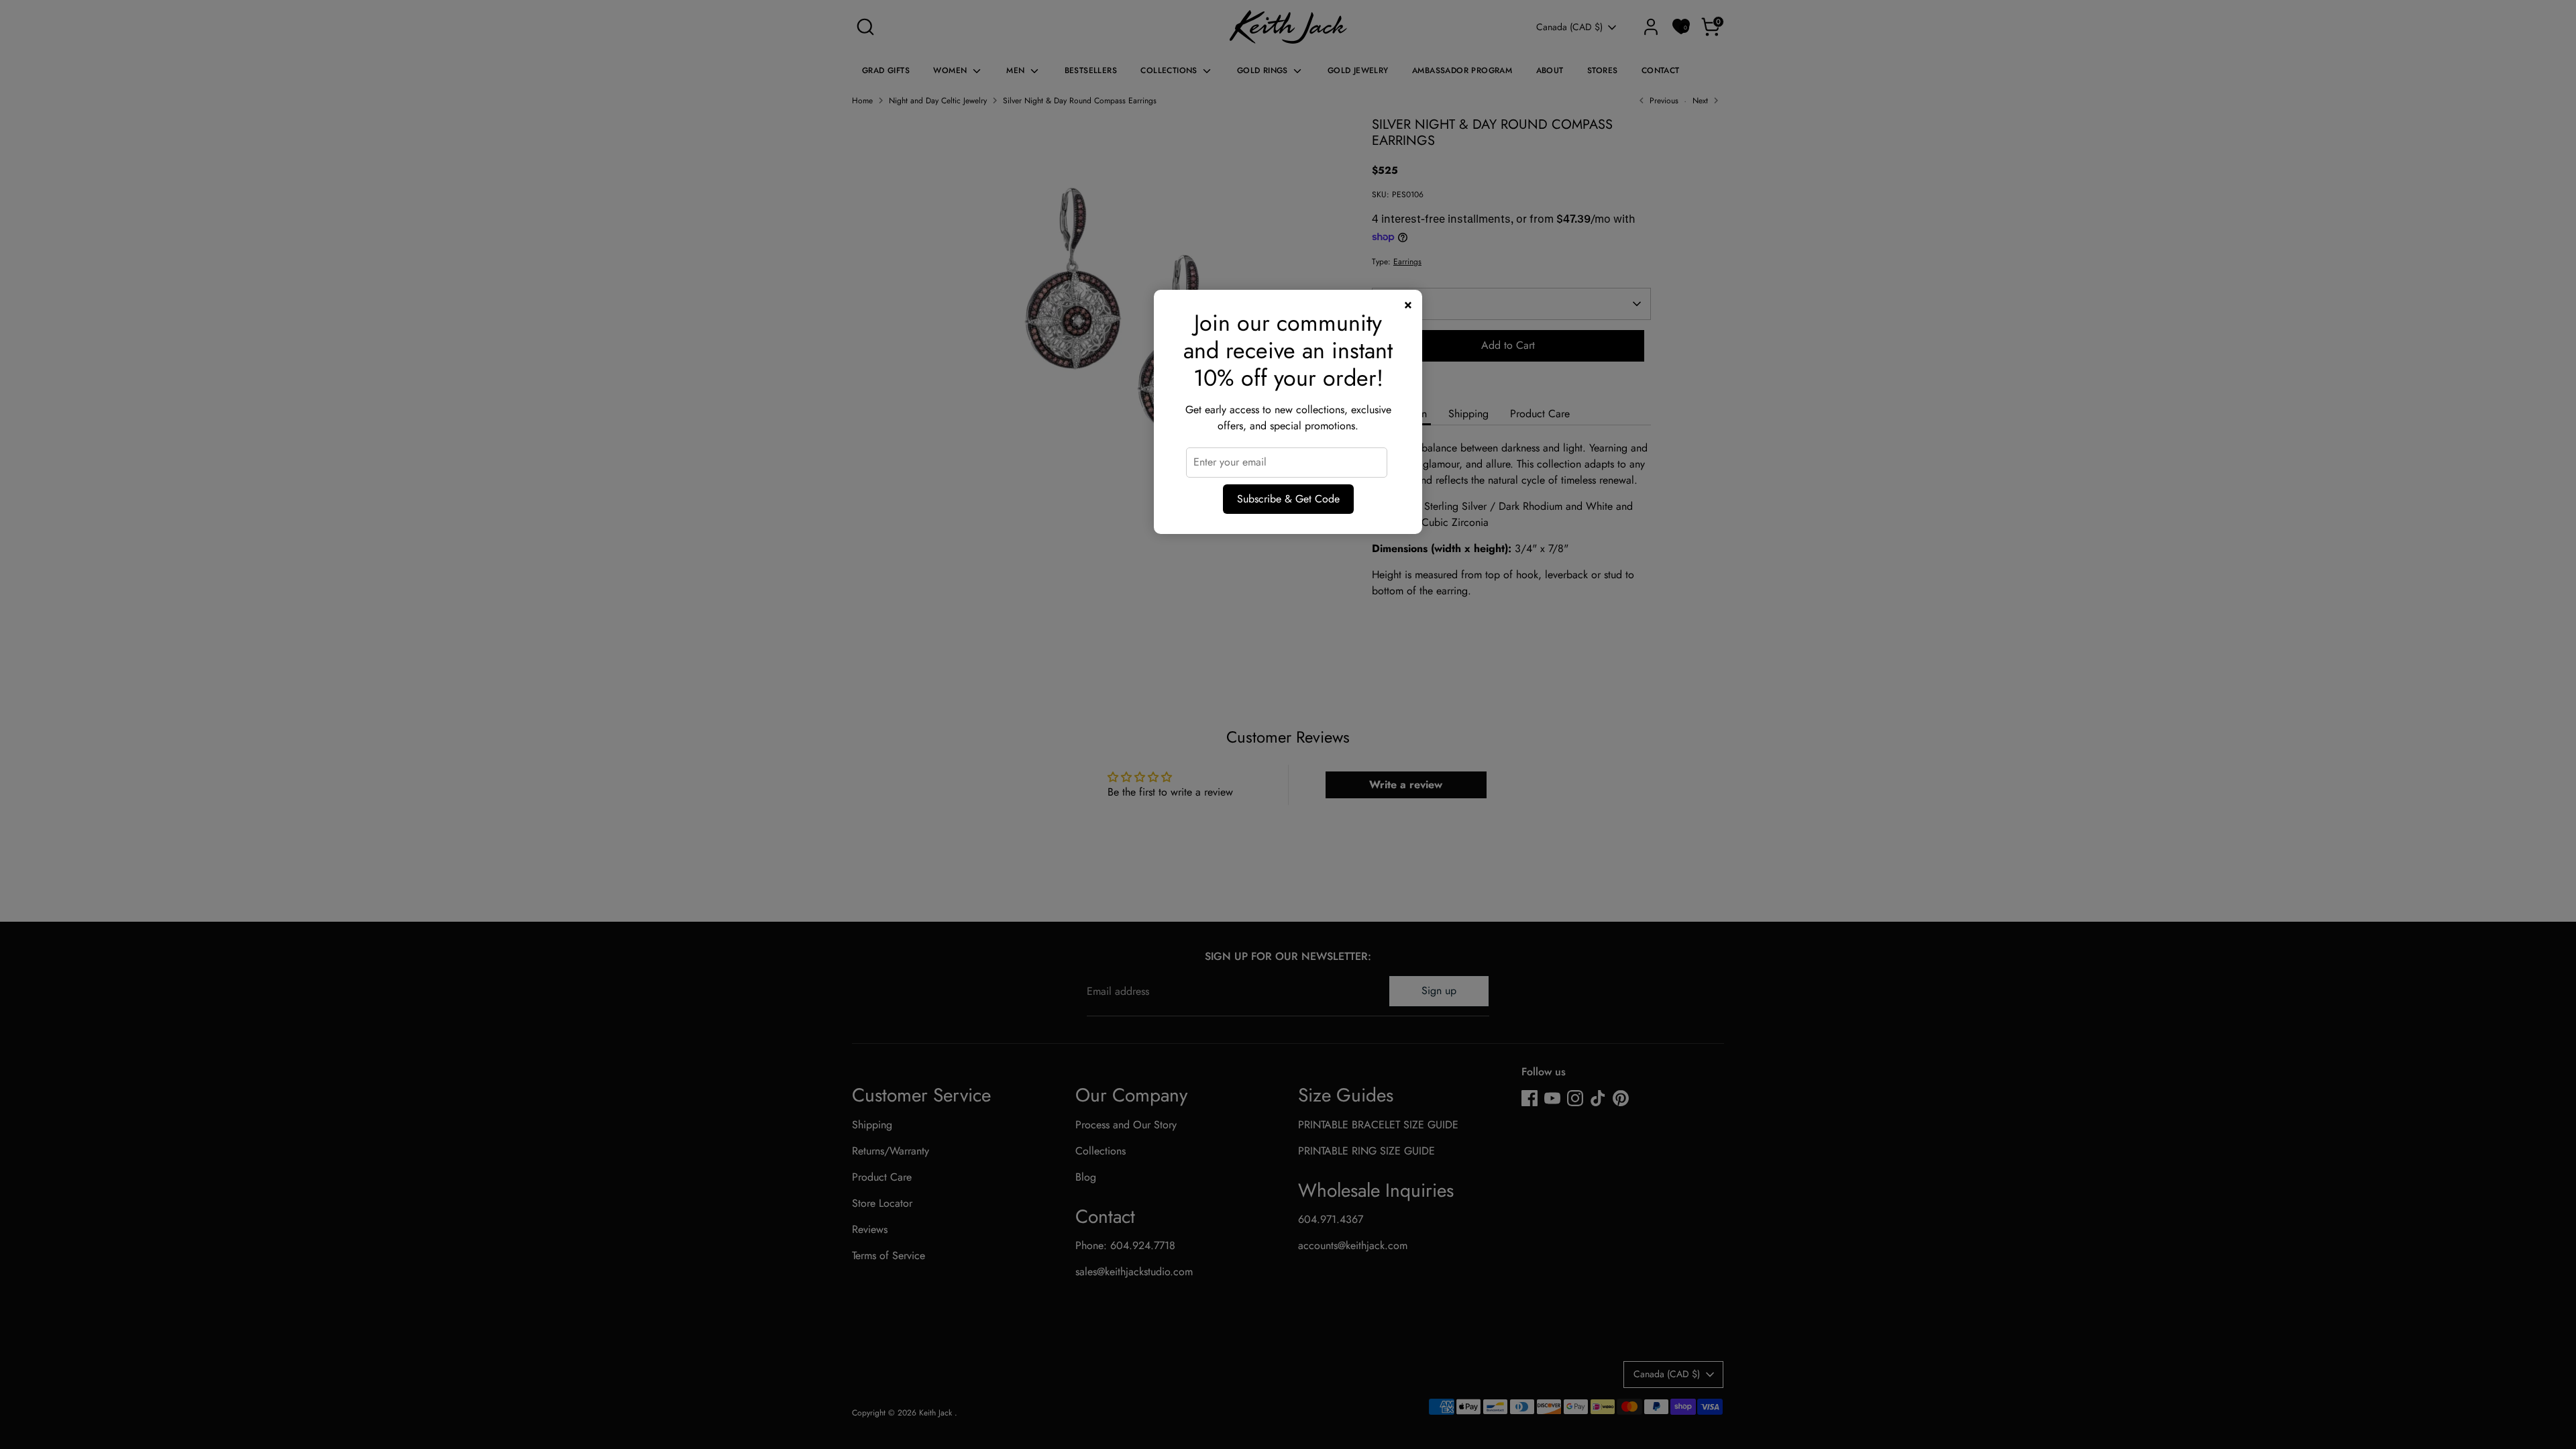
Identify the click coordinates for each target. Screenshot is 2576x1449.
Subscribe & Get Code (1288, 499)
